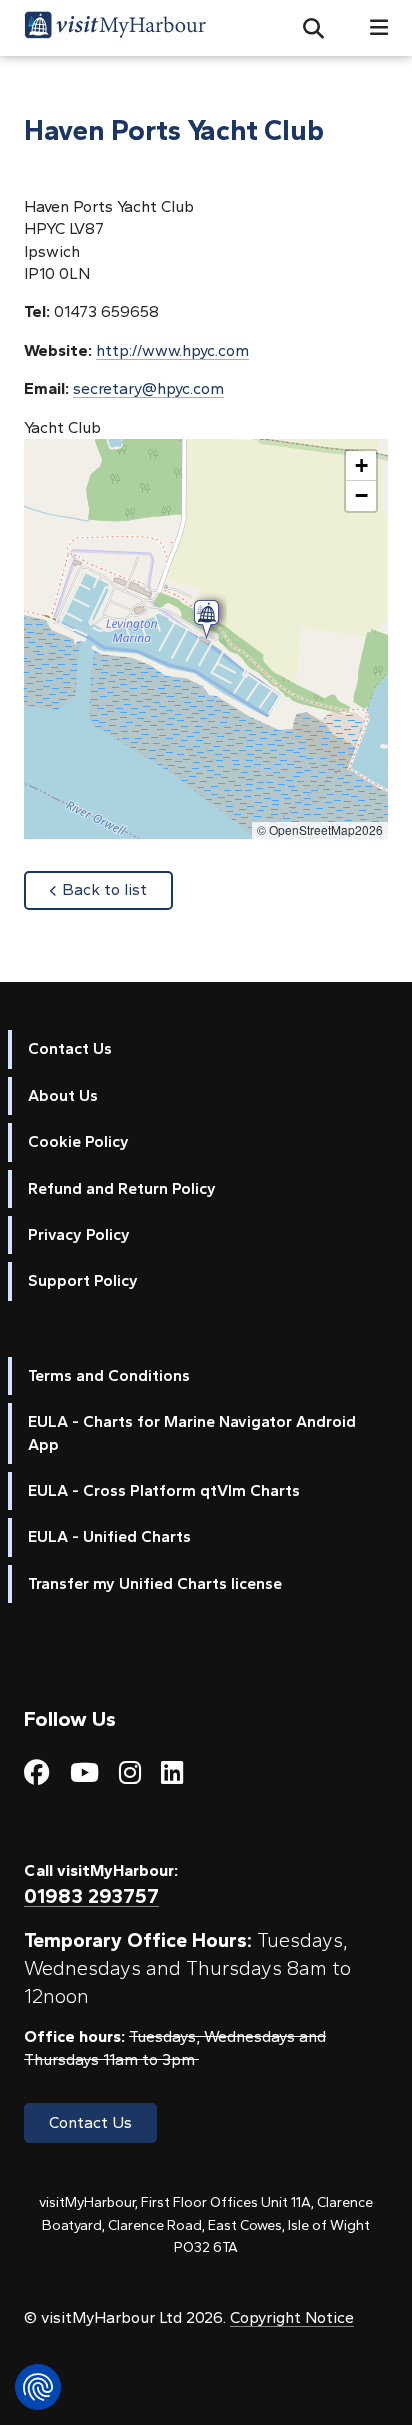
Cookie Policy (78, 1141)
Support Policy (83, 1280)
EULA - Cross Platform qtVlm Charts (164, 1490)
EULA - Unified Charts (109, 1536)
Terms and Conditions (109, 1375)
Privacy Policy (79, 1234)
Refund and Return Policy (122, 1188)
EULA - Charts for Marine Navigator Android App (192, 1432)
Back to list (117, 889)
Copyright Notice (292, 2317)
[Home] (115, 28)
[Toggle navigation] (371, 27)
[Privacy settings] (38, 2387)
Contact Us (70, 1048)
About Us (63, 1095)
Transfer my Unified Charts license (155, 1583)
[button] (305, 28)
